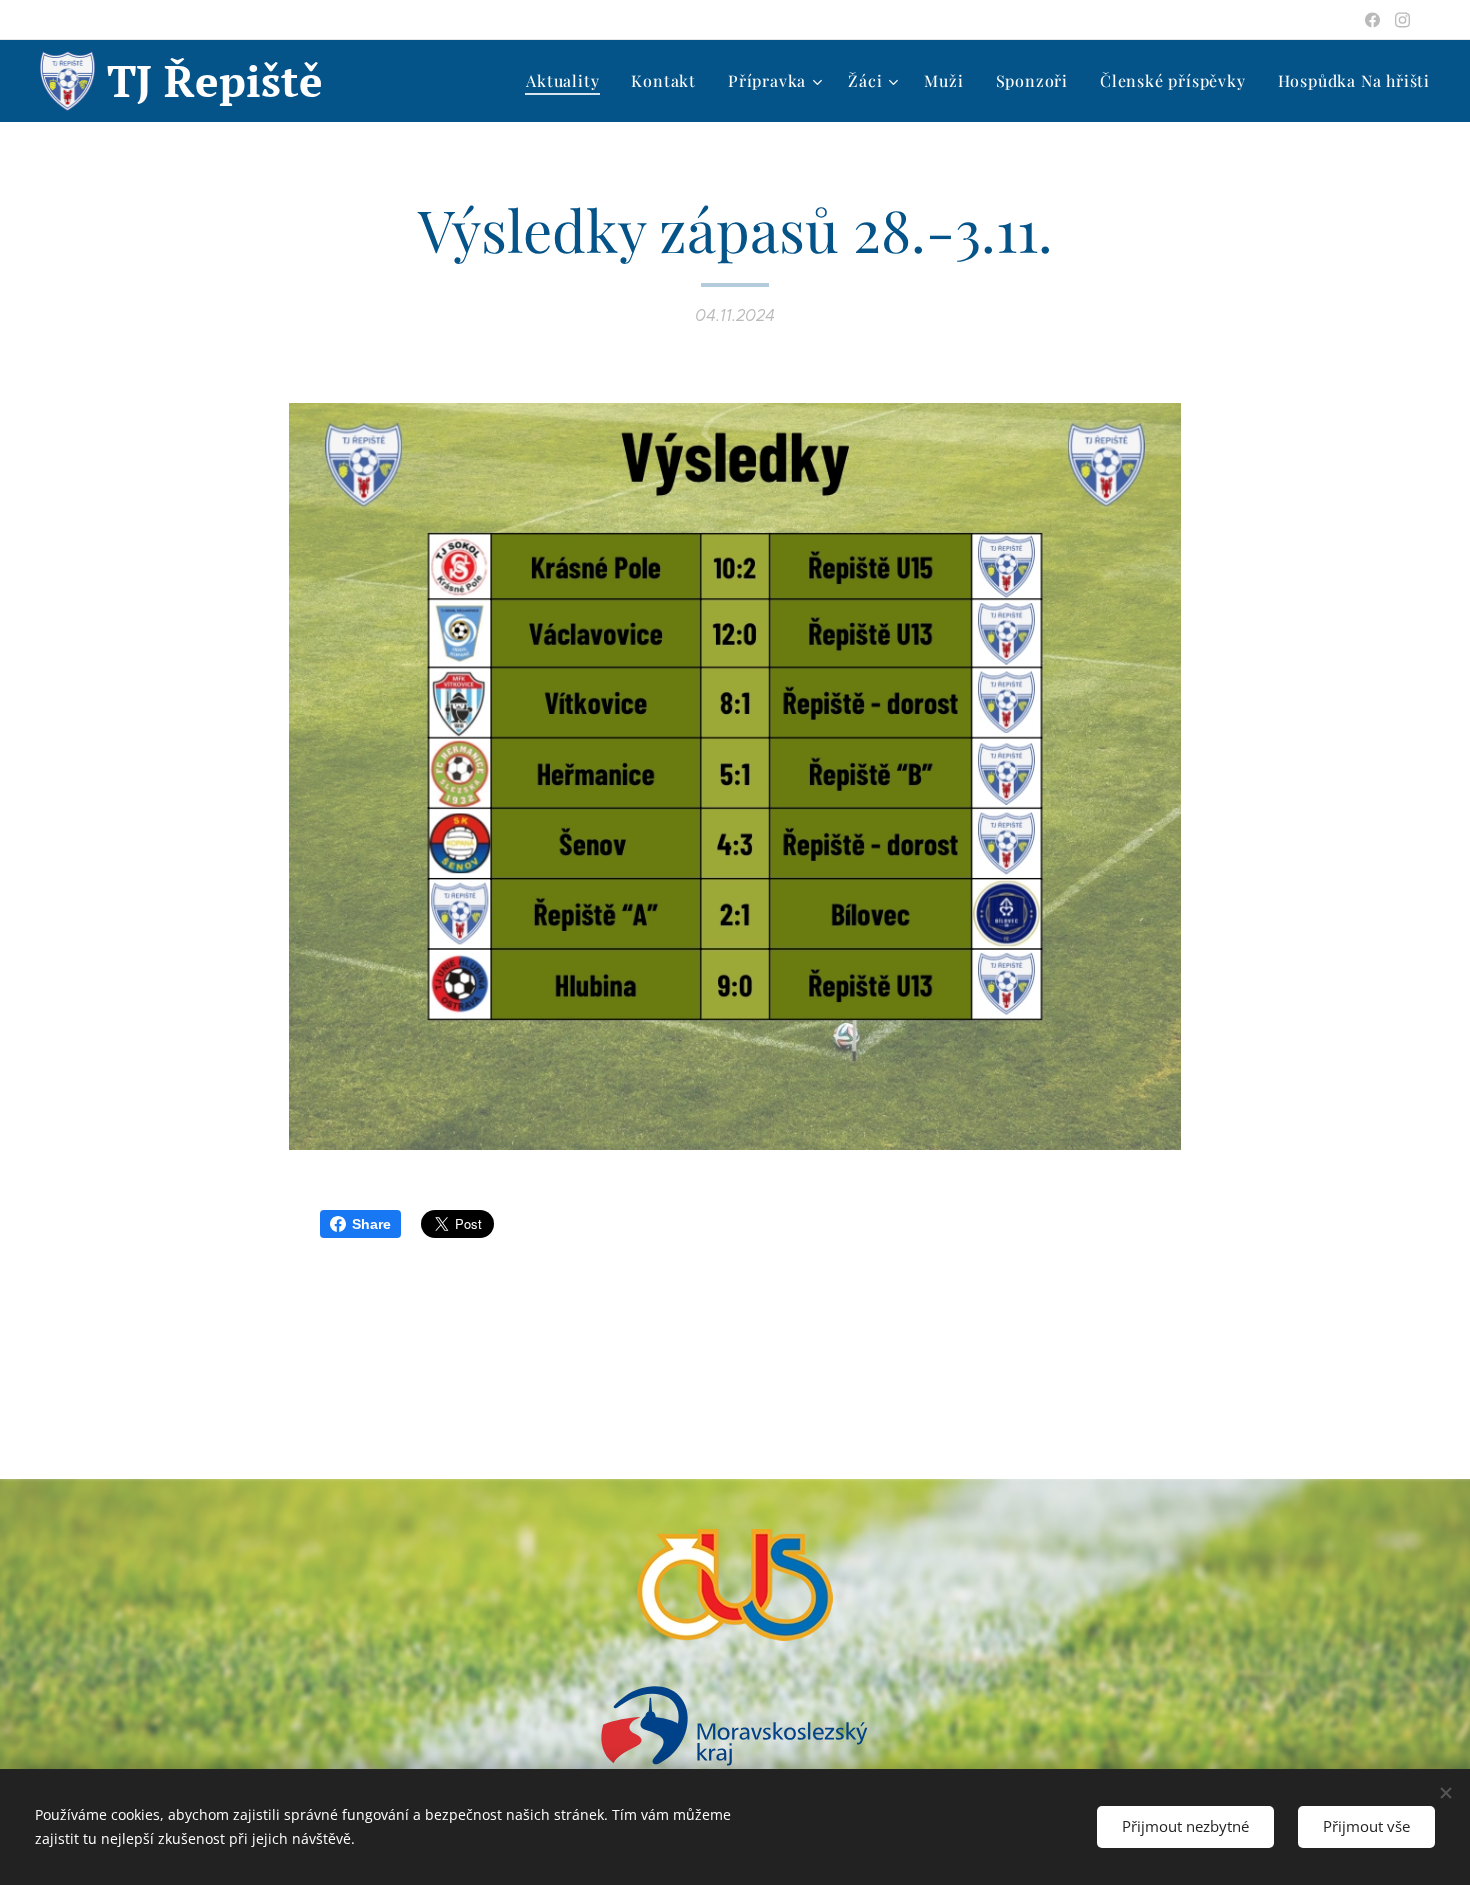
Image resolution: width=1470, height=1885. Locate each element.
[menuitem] (568, 81)
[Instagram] (1402, 20)
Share (371, 1224)
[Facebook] (1372, 20)
